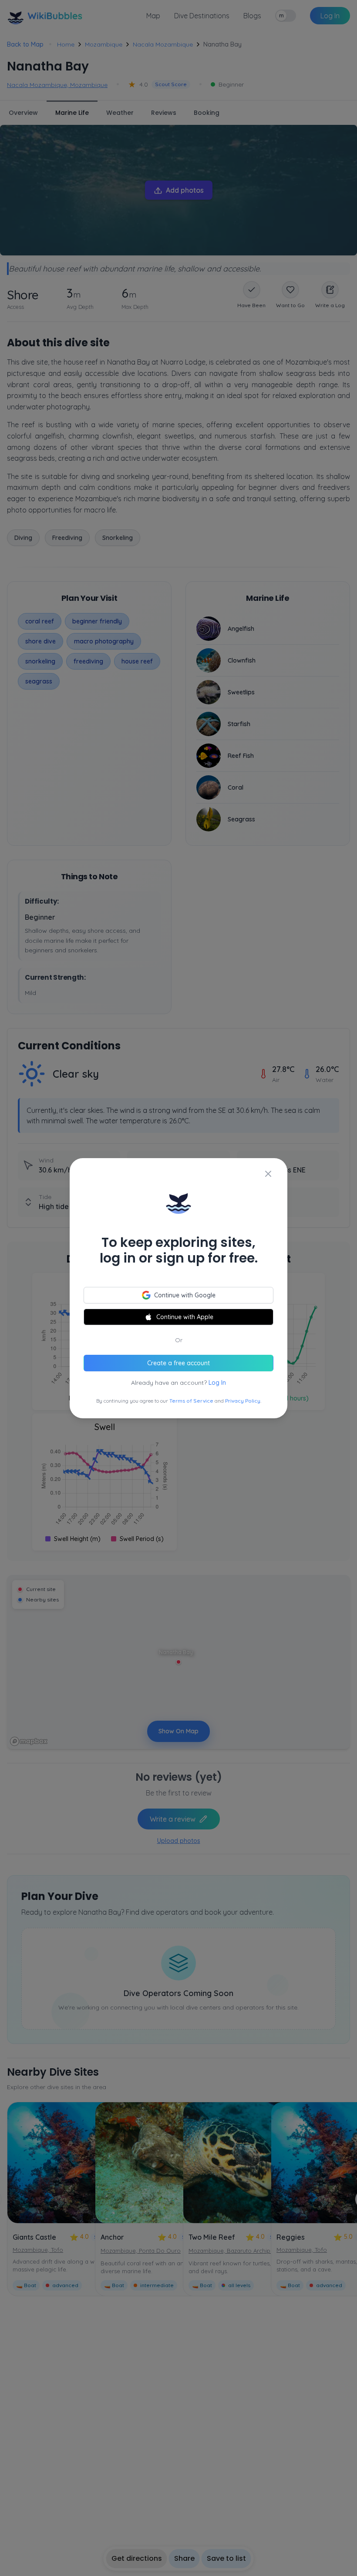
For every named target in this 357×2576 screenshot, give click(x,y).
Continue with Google (185, 1295)
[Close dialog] (268, 1174)
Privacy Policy (243, 1401)
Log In (217, 1383)
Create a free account (178, 1363)
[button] (178, 1288)
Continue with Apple (185, 1317)
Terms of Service (191, 1401)
